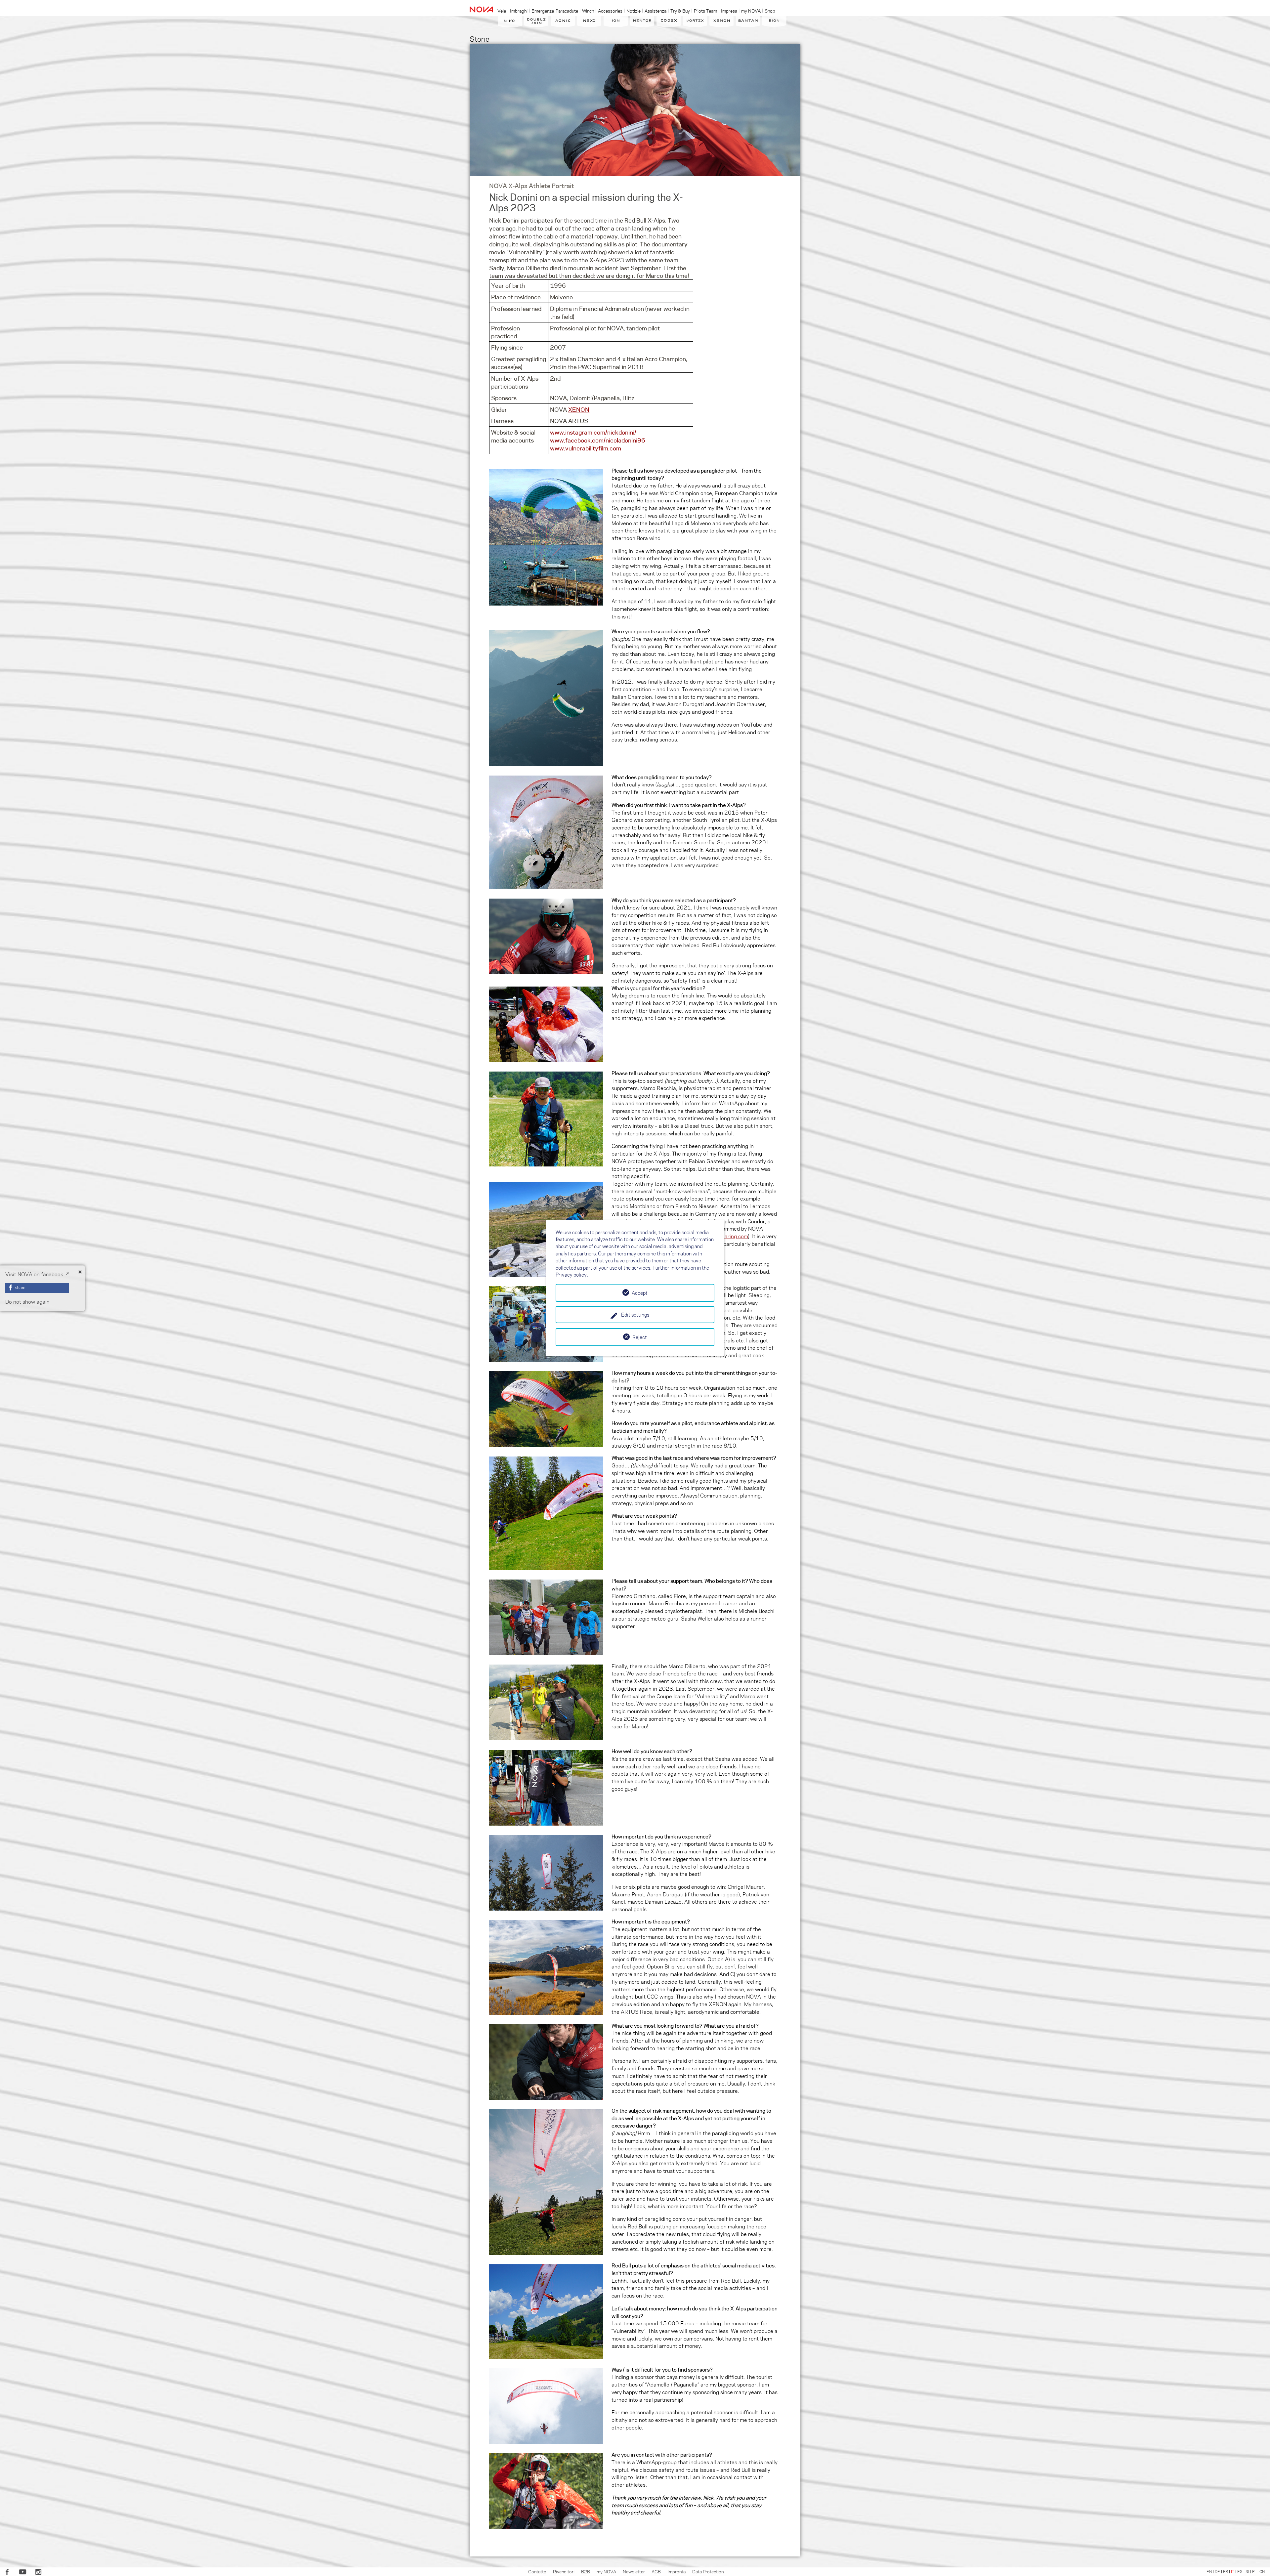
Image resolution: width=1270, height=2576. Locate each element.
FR (1226, 2571)
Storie (480, 39)
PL (1254, 2571)
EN (1209, 2571)
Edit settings (635, 1315)
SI (1247, 2571)
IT (1233, 2571)
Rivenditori (564, 2571)
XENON (579, 409)
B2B (586, 2571)
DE (1217, 2571)
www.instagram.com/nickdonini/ (593, 432)
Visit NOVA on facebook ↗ (37, 1274)
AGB (656, 2571)
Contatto (537, 2571)
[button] (37, 1288)
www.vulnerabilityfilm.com (586, 448)
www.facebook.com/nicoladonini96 (598, 440)
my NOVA (606, 2571)
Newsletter (634, 2571)
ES (1240, 2571)
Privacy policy (571, 1275)
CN (1262, 2571)
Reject (640, 1337)
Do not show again (27, 1302)
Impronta (677, 2571)
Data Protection (708, 2571)
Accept (640, 1293)
